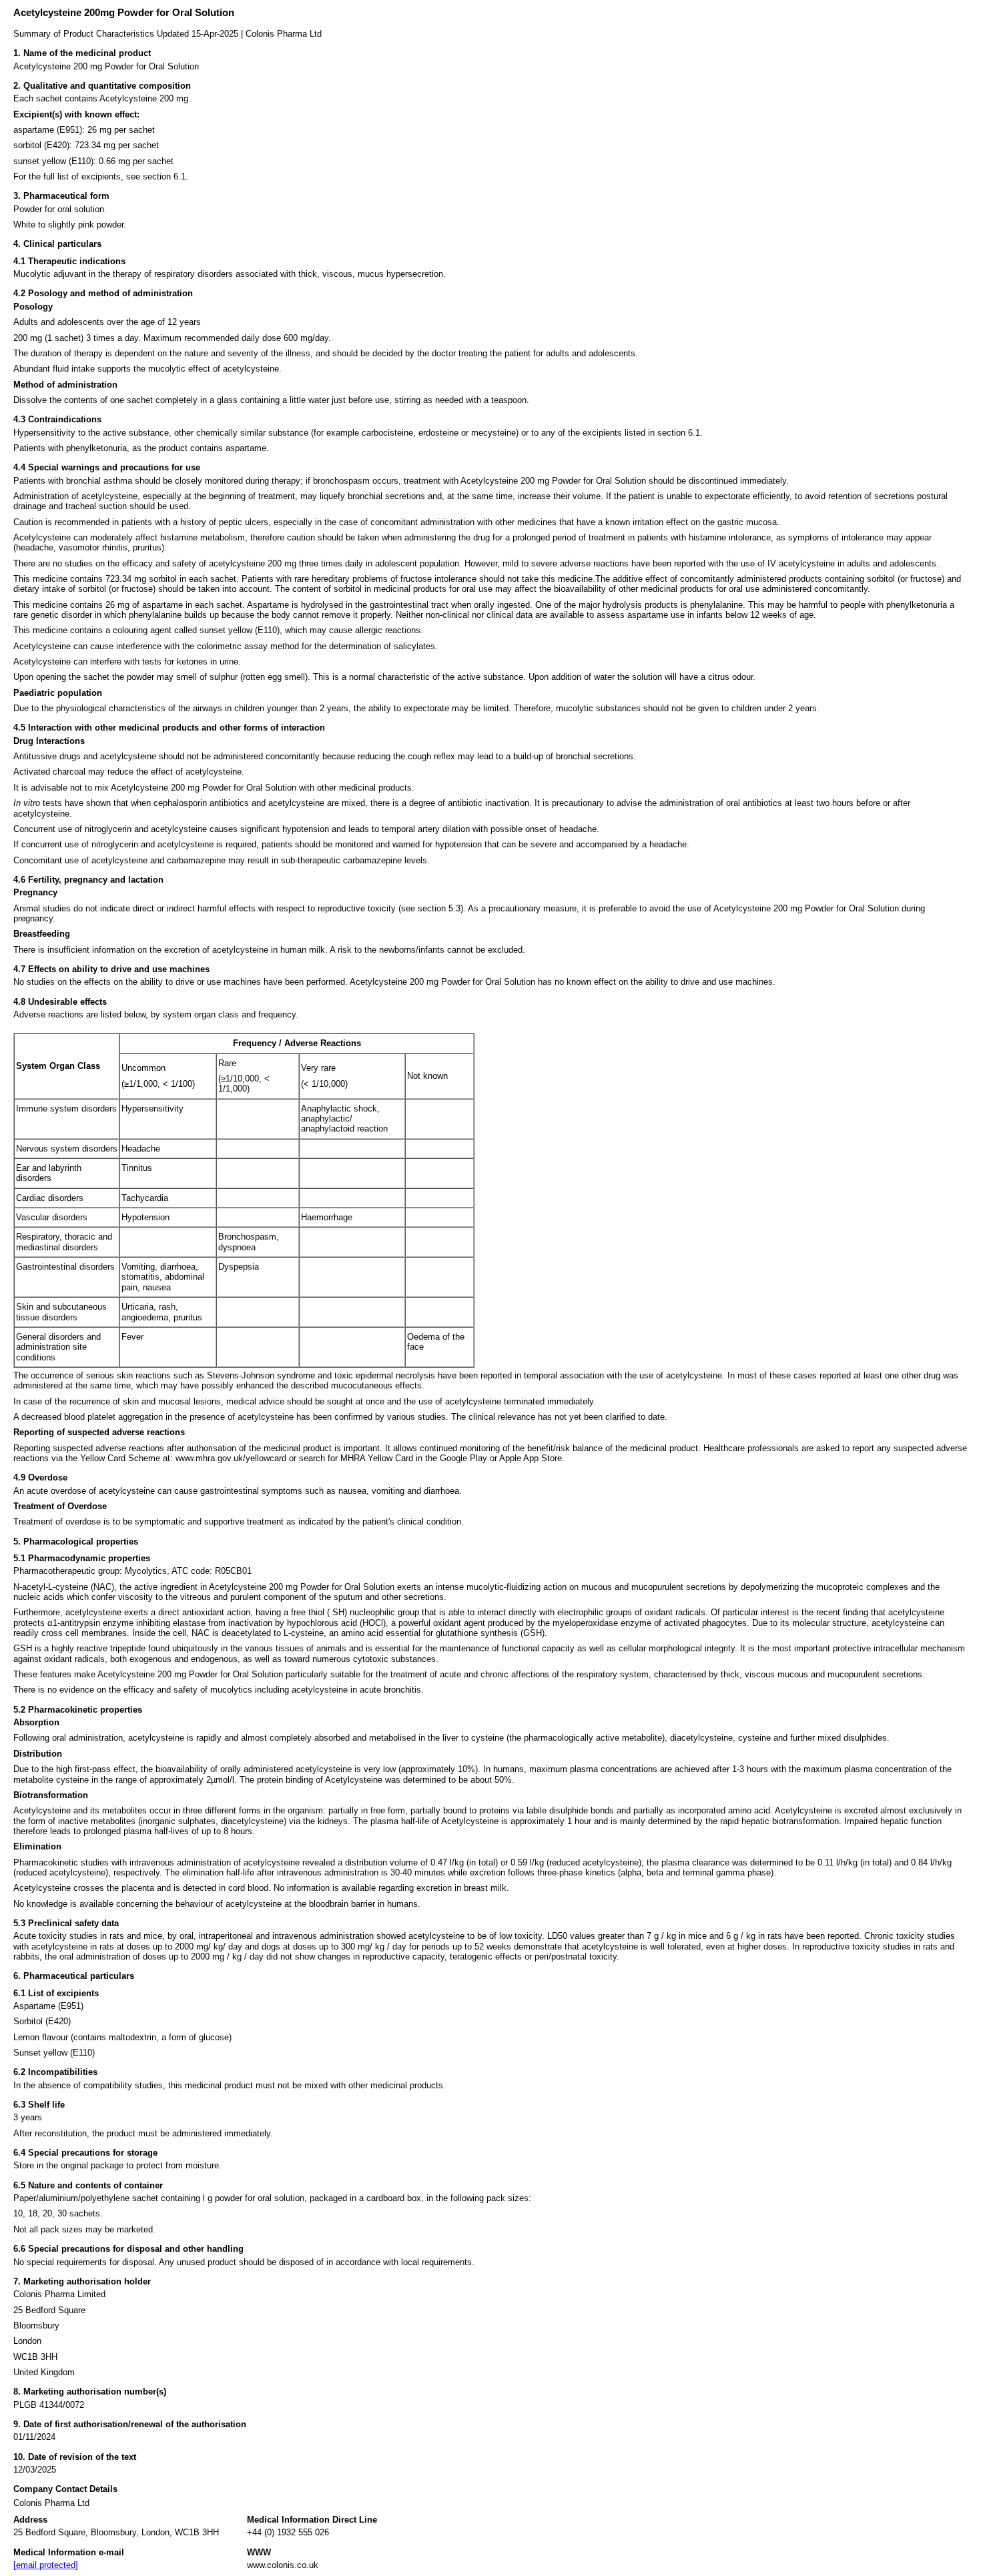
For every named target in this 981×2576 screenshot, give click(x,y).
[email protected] (46, 2565)
